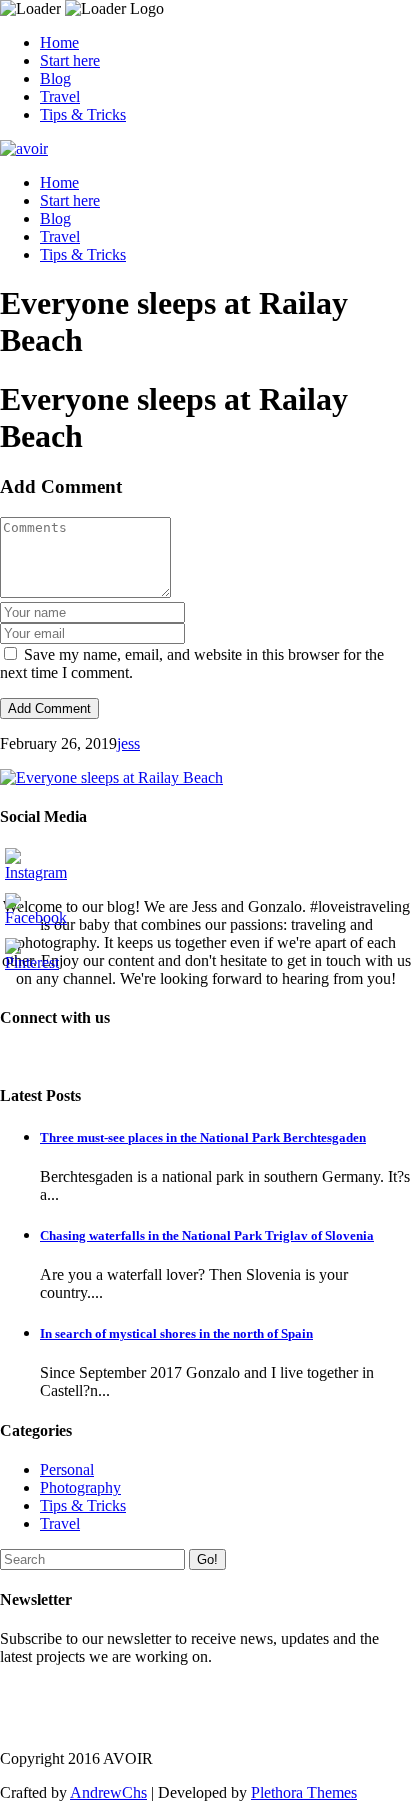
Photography (80, 1487)
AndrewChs (108, 1792)
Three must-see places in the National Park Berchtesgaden (203, 1137)
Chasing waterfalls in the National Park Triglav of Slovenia (207, 1235)
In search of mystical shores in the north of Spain (176, 1333)
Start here (70, 60)
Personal (67, 1469)
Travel (60, 96)
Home (59, 42)
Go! (207, 1559)
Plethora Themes (304, 1792)
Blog (55, 78)
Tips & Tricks (83, 114)
